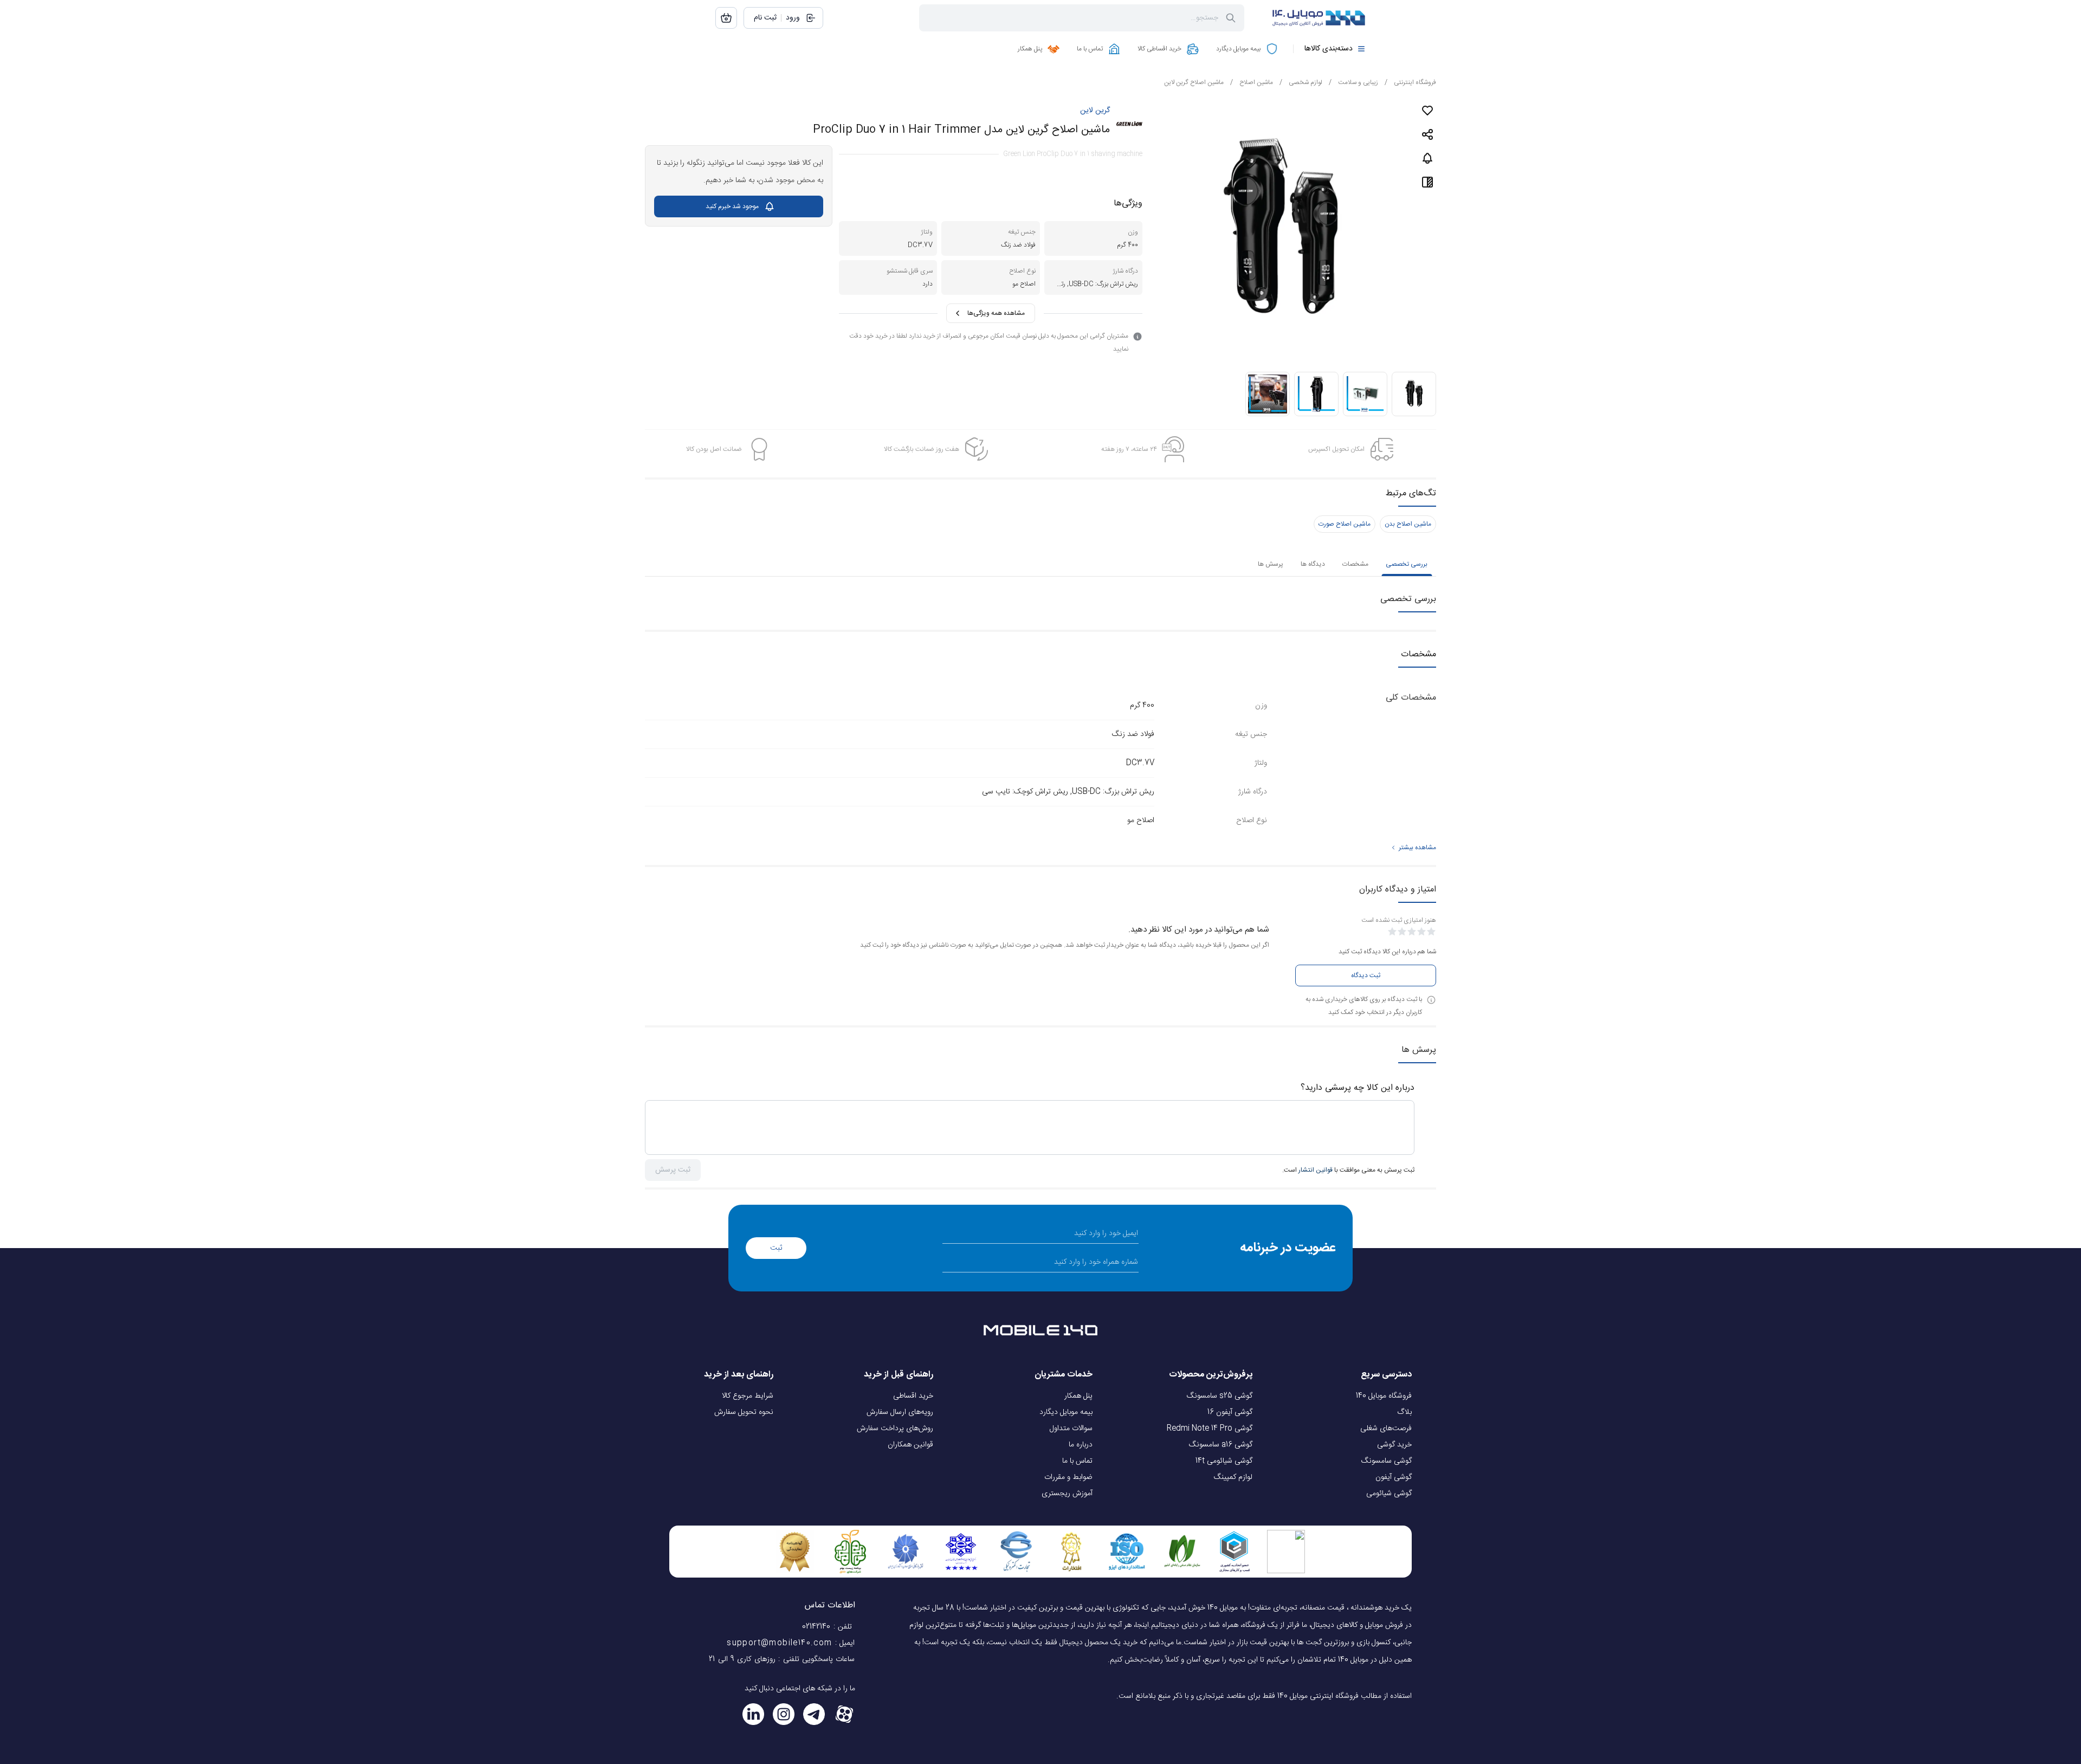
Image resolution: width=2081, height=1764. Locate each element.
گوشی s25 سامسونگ (1220, 1396)
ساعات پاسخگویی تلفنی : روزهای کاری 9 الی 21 (782, 1659)
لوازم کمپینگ (1233, 1477)
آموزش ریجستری (1067, 1494)
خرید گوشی (1394, 1445)
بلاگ (1404, 1412)
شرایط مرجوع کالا (748, 1396)
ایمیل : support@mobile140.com (791, 1643)
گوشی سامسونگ (1387, 1461)
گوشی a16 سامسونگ (1221, 1445)
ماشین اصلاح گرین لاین (1194, 82)
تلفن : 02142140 (828, 1627)
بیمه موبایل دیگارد (1066, 1412)
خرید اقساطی (913, 1396)
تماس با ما (1077, 1461)
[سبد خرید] (726, 18)
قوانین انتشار (1316, 1170)
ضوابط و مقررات (1068, 1477)
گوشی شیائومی (1389, 1494)
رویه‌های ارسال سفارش (900, 1412)
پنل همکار (1078, 1396)
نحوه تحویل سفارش (744, 1412)
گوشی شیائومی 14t (1224, 1461)
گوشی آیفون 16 (1230, 1412)
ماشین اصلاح (1252, 82)
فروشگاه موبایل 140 (1384, 1396)
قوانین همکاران (910, 1445)
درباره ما (1081, 1445)
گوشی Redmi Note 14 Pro (1210, 1429)
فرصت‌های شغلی (1386, 1429)
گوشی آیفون (1394, 1477)
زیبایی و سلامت (1353, 82)
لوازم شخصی (1301, 82)
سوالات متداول (1071, 1429)
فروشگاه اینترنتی (1410, 82)
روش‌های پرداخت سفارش (895, 1429)
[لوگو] (1311, 18)
